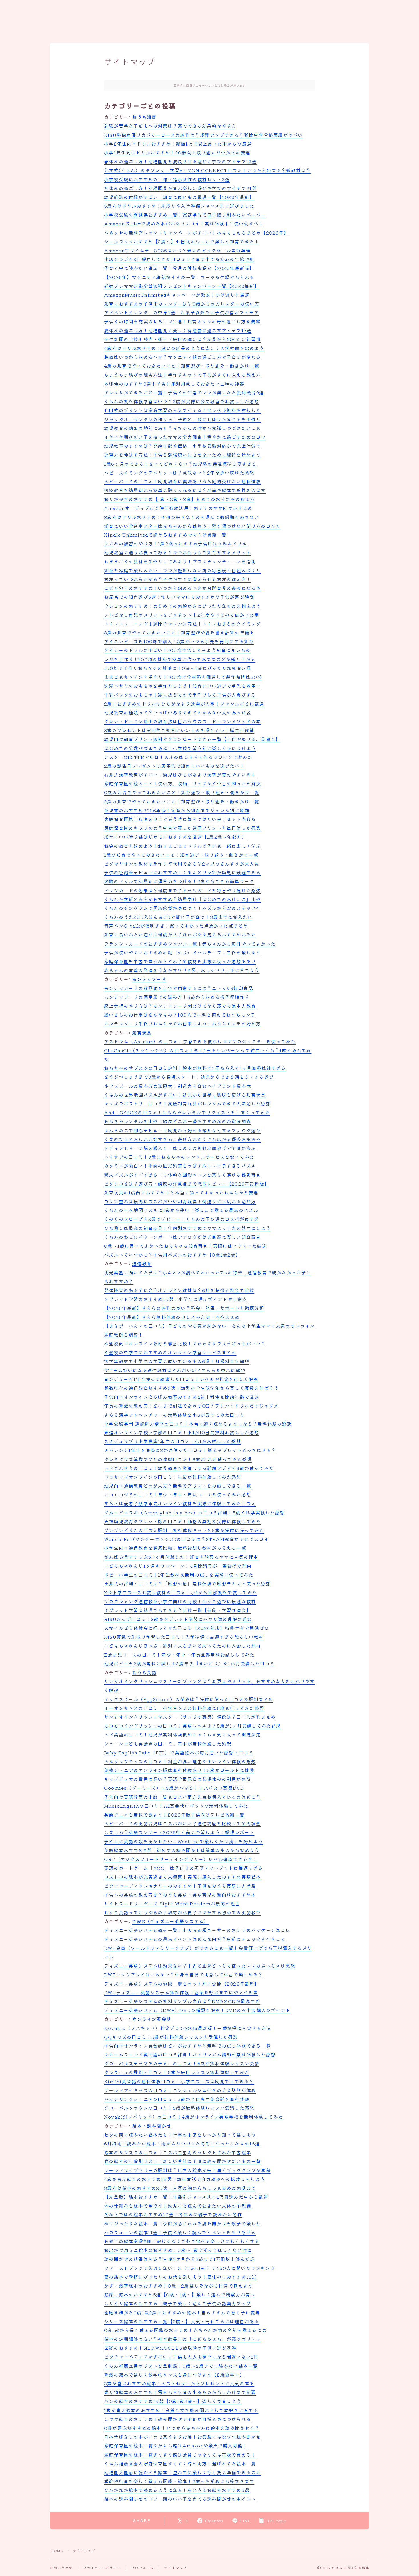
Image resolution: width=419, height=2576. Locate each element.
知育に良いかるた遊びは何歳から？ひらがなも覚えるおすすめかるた (180, 934)
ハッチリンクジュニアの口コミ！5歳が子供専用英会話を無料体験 (177, 2099)
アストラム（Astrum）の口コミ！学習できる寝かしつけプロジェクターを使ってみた (200, 1041)
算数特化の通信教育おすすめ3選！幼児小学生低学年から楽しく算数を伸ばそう (191, 1388)
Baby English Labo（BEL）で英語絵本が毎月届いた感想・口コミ (179, 1752)
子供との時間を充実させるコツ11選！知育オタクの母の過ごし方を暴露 (182, 321)
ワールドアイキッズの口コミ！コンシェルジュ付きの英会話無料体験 (180, 2090)
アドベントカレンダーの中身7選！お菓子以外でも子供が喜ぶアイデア (181, 312)
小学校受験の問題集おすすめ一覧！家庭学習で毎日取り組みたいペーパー (185, 215)
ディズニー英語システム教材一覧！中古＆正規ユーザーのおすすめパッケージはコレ (197, 1930)
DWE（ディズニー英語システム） (170, 1921)
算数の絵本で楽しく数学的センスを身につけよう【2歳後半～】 (174, 2375)
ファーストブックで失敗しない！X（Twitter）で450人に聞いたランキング (190, 2268)
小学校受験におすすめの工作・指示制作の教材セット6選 (167, 179)
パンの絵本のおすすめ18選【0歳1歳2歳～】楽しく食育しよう (173, 2401)
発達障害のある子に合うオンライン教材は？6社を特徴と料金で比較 (179, 1290)
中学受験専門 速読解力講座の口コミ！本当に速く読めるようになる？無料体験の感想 (198, 1424)
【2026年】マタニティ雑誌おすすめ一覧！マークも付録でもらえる (179, 277)
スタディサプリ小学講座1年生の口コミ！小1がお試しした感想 (173, 1441)
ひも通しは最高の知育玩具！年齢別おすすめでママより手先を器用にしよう (187, 1228)
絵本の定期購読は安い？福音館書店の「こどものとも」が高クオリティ (182, 2339)
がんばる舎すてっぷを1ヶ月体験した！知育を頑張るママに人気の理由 (181, 1557)
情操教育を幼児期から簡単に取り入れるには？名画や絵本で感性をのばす (185, 490)
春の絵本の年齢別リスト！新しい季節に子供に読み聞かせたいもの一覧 (182, 2161)
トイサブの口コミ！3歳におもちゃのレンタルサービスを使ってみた (179, 1157)
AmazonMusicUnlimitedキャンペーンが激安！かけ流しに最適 (177, 295)
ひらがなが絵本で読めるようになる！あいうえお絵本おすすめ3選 (177, 2490)
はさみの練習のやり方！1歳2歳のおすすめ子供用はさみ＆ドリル (175, 543)
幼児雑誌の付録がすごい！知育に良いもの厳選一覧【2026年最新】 (179, 197)
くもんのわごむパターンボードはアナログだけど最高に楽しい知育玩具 (182, 1237)
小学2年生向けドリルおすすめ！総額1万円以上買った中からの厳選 (178, 144)
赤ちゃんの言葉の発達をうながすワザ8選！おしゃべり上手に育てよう (182, 970)
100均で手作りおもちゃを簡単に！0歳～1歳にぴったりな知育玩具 (178, 668)
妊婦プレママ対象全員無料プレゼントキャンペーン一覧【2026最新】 (182, 286)
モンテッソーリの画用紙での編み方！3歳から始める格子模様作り (177, 997)
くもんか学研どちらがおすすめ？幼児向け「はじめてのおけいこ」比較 (182, 899)
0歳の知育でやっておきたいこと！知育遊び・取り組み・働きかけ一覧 (182, 792)
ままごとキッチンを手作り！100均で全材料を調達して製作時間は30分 (183, 677)
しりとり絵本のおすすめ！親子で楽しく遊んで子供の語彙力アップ (178, 2303)
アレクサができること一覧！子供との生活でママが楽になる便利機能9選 (184, 392)
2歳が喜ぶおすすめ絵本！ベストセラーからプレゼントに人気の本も (179, 2383)
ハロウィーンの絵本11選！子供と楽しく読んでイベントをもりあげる (180, 2232)
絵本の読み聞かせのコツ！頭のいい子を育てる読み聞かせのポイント (180, 2499)
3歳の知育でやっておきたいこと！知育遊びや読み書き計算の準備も (179, 632)
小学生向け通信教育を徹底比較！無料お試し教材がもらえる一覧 (175, 1548)
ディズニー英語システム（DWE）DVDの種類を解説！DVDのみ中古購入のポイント (197, 2010)
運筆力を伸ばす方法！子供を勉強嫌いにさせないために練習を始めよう (182, 455)
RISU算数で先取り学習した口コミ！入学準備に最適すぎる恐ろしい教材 (184, 1637)
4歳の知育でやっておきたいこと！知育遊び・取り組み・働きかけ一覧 (182, 366)
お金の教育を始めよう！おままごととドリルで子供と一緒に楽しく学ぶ (182, 846)
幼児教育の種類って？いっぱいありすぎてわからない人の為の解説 (178, 712)
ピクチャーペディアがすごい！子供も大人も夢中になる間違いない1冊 (181, 2357)
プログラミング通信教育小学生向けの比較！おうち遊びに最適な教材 (180, 1601)
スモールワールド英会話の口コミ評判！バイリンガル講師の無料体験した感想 (190, 2054)
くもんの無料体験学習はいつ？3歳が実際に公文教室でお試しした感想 (182, 401)
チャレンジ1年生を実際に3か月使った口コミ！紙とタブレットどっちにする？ (190, 1450)
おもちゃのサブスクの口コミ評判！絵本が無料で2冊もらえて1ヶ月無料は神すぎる (195, 1068)
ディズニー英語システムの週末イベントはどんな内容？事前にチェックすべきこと (195, 1939)
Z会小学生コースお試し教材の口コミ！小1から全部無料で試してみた (180, 1592)
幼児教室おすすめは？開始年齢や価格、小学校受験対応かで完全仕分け (182, 446)
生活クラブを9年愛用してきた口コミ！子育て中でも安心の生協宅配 (179, 259)
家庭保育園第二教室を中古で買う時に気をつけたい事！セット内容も (180, 819)
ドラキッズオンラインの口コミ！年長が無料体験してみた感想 (173, 1477)
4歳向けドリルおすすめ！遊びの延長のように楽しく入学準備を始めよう (184, 348)
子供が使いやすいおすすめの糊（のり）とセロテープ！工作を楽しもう (182, 952)
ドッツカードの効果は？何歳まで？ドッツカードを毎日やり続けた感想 (182, 890)
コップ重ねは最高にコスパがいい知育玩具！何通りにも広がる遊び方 (180, 1201)
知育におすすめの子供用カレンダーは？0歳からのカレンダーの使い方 (182, 304)
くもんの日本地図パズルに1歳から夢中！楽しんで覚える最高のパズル (181, 1210)
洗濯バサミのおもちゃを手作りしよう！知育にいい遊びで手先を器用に (182, 686)
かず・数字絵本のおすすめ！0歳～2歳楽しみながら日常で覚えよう (178, 2286)
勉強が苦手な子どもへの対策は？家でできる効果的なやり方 (170, 126)
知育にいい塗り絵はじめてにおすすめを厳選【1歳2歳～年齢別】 (175, 837)
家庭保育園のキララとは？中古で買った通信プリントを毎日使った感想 (182, 828)
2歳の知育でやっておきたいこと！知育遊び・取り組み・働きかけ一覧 (182, 801)
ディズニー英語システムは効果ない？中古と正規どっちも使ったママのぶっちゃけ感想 (200, 1966)
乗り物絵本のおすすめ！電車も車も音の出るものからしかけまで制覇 (180, 2392)
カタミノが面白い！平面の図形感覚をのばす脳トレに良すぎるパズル (180, 1166)
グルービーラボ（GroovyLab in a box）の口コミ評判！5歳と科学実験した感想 (194, 1512)
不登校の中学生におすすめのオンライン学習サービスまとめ (170, 1352)
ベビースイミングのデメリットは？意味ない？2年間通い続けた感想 (179, 473)
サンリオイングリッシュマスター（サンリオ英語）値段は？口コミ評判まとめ (190, 1717)
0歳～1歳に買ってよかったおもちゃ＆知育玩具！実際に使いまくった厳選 (185, 1246)
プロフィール (142, 2568)
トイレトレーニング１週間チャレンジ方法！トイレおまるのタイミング (182, 624)
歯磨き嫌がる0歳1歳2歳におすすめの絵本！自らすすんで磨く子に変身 (182, 2312)
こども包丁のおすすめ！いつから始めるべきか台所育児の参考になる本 (182, 588)
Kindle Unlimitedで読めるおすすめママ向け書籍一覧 (165, 535)
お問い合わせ (61, 2568)
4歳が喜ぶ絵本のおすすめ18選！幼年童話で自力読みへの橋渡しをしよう (185, 2179)
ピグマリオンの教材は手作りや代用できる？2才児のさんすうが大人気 (182, 864)
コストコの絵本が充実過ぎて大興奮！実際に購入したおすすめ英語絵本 (182, 1877)
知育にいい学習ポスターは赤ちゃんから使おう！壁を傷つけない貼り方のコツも (192, 526)
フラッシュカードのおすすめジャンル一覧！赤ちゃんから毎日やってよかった (190, 944)
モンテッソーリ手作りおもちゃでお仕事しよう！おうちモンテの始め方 (182, 1023)
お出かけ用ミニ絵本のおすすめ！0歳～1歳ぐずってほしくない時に (178, 2250)
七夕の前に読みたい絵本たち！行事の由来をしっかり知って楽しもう (180, 2135)
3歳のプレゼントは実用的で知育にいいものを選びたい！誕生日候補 (179, 730)
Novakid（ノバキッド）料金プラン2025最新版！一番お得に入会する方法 (188, 2028)
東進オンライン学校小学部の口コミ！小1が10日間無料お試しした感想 (182, 1432)
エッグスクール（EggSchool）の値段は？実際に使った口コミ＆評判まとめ (189, 1699)
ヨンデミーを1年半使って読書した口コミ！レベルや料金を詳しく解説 (181, 1379)
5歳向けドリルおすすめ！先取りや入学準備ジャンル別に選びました (179, 206)
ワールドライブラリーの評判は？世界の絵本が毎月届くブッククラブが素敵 (187, 2170)
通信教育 (142, 1263)
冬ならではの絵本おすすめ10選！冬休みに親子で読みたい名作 (173, 2214)
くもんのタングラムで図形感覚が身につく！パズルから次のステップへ (182, 908)
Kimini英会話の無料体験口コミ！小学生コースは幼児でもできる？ (179, 2081)
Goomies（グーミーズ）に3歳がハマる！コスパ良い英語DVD (174, 1788)
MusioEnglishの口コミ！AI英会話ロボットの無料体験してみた (176, 1806)
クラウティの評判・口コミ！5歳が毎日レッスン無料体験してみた (177, 2072)
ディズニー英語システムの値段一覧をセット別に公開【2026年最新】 (182, 1984)
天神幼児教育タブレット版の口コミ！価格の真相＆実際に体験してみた (182, 1521)
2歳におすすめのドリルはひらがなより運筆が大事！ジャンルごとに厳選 (184, 704)
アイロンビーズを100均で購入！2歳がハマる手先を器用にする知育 (179, 641)
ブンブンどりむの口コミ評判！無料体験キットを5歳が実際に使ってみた (184, 1530)
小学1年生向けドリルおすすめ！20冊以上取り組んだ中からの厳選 (177, 152)
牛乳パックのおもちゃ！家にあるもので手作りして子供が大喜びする (180, 695)
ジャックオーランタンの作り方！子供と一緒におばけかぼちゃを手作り (182, 419)
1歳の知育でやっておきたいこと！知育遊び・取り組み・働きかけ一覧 (181, 855)
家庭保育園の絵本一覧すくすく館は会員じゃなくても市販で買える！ (180, 2455)
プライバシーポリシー (102, 2568)
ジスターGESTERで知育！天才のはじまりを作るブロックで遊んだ (178, 757)
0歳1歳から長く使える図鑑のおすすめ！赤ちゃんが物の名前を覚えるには (185, 2330)
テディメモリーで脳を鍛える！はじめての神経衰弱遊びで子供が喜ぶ (180, 1148)
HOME (57, 2550)
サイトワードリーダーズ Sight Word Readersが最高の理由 (172, 1903)
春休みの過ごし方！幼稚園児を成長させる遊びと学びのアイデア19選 (180, 161)
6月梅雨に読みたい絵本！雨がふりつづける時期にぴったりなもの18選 (182, 2143)
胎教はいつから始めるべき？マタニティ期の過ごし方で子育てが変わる (182, 357)
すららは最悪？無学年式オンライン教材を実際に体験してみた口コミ (180, 1503)
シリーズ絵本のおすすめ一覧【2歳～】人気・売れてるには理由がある (182, 2321)
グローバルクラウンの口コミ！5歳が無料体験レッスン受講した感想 (179, 2108)
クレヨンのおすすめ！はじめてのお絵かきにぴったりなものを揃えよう (182, 606)
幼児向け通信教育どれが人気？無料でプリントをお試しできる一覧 (178, 1486)
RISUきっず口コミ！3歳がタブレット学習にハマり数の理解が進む (178, 1619)
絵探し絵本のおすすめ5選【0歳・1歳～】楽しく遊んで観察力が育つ (180, 2294)
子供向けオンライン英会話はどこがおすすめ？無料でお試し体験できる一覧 (187, 2046)
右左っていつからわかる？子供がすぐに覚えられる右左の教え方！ (178, 579)
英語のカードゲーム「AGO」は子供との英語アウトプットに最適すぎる (184, 1868)
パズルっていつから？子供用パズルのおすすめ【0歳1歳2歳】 (172, 1255)
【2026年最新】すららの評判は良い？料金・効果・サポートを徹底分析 (184, 1308)
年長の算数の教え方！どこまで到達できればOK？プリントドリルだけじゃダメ (191, 1406)
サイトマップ (175, 2568)
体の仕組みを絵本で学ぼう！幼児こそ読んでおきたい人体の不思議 (178, 2206)
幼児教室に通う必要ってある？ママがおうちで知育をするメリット (178, 552)
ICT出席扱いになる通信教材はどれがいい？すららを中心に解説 (175, 1370)
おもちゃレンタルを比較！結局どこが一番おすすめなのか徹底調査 (178, 1121)
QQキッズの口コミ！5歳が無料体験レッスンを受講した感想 (171, 2037)
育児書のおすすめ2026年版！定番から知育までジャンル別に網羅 (177, 810)
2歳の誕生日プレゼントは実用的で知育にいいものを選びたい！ (174, 766)
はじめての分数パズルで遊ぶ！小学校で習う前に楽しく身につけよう (180, 748)
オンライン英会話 (152, 2019)
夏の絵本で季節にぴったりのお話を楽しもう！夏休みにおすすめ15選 (180, 2277)
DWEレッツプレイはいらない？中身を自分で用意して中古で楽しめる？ (184, 1974)
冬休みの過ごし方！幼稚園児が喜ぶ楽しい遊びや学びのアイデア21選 (180, 188)
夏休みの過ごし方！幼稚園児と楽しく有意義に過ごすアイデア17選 (178, 330)
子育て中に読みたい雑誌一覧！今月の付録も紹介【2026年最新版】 (179, 268)
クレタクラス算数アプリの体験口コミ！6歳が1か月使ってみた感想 (178, 1459)
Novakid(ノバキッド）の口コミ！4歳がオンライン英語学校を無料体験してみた (194, 2117)
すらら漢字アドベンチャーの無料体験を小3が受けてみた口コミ (174, 1415)
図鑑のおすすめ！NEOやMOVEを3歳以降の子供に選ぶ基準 (170, 2348)
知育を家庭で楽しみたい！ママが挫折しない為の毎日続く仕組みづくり (182, 570)
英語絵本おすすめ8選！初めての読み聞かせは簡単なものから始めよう (182, 1850)
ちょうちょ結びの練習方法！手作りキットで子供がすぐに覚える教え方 (182, 375)
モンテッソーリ (149, 979)
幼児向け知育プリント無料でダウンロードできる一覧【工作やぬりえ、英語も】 (192, 739)
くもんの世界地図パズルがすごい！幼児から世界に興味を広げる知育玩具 (185, 1095)
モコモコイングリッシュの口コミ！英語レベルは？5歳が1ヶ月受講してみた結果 (193, 1726)
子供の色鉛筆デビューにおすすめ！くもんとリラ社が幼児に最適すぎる (182, 872)
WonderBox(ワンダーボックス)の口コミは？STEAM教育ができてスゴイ (186, 1539)
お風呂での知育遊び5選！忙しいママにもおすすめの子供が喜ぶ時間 (179, 597)
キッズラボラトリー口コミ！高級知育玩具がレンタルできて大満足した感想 (187, 1103)
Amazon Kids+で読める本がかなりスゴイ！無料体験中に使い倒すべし (184, 223)
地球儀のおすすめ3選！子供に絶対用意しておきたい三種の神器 (174, 384)
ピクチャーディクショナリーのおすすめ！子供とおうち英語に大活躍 (180, 1886)
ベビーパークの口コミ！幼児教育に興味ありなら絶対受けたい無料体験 (182, 481)
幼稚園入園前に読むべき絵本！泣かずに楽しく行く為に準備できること (182, 2472)
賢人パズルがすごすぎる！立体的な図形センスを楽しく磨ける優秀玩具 (182, 1175)
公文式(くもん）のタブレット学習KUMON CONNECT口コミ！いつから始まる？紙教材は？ (207, 170)
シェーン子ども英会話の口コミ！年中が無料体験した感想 (168, 1744)
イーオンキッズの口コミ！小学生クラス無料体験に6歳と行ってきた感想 (184, 1708)
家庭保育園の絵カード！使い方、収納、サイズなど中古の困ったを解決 (182, 783)
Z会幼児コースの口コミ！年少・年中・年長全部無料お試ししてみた (179, 1655)
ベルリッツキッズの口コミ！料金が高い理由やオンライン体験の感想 (180, 1761)
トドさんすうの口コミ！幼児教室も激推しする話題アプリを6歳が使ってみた (189, 1468)
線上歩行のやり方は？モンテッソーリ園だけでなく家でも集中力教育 (180, 1006)
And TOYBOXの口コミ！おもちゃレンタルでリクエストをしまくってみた (187, 1112)
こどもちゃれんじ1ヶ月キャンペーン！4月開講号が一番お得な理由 (178, 1566)
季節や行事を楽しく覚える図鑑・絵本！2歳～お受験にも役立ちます (179, 2481)
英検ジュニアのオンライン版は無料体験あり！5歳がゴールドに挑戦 (179, 1770)
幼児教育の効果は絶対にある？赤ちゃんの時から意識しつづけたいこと (182, 428)
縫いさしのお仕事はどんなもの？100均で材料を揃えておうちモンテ (180, 1015)
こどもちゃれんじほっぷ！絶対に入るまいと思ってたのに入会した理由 (182, 1646)
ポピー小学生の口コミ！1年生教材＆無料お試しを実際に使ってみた (179, 1575)
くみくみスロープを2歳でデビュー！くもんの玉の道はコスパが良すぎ (182, 1219)
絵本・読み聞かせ (152, 2126)
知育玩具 (142, 1033)
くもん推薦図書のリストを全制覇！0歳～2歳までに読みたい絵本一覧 (181, 2366)
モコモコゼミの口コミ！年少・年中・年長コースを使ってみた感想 (178, 1494)
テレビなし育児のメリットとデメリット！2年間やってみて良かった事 (182, 615)
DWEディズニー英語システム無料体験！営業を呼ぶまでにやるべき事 (181, 1992)
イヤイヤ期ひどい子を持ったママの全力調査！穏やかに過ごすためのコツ (185, 437)
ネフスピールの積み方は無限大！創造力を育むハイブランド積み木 (178, 1086)
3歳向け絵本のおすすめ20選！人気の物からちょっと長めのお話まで (180, 2188)
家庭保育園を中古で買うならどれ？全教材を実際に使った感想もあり (180, 961)
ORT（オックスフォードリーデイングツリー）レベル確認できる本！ (181, 1859)
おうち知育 (144, 117)
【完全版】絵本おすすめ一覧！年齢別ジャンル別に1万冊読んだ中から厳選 (186, 2197)
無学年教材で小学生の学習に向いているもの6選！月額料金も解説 (177, 1361)
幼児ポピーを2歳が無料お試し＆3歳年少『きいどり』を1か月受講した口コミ (189, 1663)
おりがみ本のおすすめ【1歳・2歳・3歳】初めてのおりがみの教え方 (179, 499)
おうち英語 (144, 1672)
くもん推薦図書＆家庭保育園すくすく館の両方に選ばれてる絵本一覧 (180, 2463)
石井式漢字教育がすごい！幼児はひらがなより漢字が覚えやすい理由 (180, 775)
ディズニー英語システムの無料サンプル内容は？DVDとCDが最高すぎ (182, 2001)
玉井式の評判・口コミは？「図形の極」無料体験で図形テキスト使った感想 (187, 1583)
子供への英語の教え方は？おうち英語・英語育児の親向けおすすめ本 (180, 1895)
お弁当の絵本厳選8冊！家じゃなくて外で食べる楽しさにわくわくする (182, 2241)
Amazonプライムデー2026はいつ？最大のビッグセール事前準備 (177, 250)
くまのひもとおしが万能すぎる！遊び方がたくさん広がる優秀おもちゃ (182, 1139)
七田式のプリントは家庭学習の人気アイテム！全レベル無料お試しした (182, 410)
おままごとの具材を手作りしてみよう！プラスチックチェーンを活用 (180, 561)
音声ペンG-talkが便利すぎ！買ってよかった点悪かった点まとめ (176, 926)
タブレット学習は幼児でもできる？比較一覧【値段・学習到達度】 (178, 1610)
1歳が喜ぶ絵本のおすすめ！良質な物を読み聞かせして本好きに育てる (181, 2410)
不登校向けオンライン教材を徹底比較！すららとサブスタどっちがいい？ (185, 1343)
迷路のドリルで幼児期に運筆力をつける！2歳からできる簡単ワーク (179, 881)
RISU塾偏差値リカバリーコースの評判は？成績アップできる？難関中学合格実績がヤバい (203, 135)
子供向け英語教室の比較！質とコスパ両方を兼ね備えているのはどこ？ (182, 1797)
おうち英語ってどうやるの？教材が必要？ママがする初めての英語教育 (182, 1912)
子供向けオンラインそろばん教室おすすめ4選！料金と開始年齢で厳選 (182, 1397)
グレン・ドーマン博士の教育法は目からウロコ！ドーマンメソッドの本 (182, 721)
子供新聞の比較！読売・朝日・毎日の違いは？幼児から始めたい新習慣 (182, 339)
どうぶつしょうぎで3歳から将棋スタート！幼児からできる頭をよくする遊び (189, 1077)
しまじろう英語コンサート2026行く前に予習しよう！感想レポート (179, 1832)
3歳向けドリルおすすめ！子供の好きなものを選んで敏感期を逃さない (182, 517)
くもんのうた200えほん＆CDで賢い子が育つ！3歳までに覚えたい (178, 917)
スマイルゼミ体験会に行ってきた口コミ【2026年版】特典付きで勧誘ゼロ (187, 1628)
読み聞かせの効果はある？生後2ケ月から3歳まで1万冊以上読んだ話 (179, 2259)
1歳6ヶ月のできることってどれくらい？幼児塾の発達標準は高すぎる (180, 464)
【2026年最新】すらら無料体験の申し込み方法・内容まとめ (172, 1317)
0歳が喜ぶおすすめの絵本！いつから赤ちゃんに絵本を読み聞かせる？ (182, 2428)
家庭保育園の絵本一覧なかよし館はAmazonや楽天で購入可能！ (176, 2445)
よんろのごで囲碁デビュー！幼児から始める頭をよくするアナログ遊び (182, 1130)
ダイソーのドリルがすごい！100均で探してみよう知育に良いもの (177, 650)
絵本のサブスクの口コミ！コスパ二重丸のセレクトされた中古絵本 (178, 2152)
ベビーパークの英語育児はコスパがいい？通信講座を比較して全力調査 (182, 1823)
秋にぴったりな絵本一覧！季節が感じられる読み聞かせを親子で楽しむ (182, 2223)
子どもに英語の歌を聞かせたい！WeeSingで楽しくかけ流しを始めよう (184, 1841)
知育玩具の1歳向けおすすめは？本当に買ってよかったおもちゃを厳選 (181, 1192)
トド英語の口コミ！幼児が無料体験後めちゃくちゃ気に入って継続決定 (182, 1734)
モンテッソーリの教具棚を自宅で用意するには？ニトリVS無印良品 (179, 988)
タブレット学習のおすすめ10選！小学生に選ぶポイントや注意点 (176, 1299)
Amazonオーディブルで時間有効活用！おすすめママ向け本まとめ (178, 508)
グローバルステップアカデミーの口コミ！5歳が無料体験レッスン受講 (182, 2063)
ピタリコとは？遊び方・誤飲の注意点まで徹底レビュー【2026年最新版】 (187, 1184)
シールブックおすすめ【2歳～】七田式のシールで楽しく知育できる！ (182, 241)
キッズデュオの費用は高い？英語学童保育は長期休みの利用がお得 (178, 1779)
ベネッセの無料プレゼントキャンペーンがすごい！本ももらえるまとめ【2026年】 (196, 233)
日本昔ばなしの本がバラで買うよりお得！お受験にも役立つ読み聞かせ (182, 2437)
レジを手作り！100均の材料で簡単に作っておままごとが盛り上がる (180, 659)
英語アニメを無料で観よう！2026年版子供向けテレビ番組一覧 (174, 1815)
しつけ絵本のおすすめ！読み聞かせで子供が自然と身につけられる (178, 2419)
